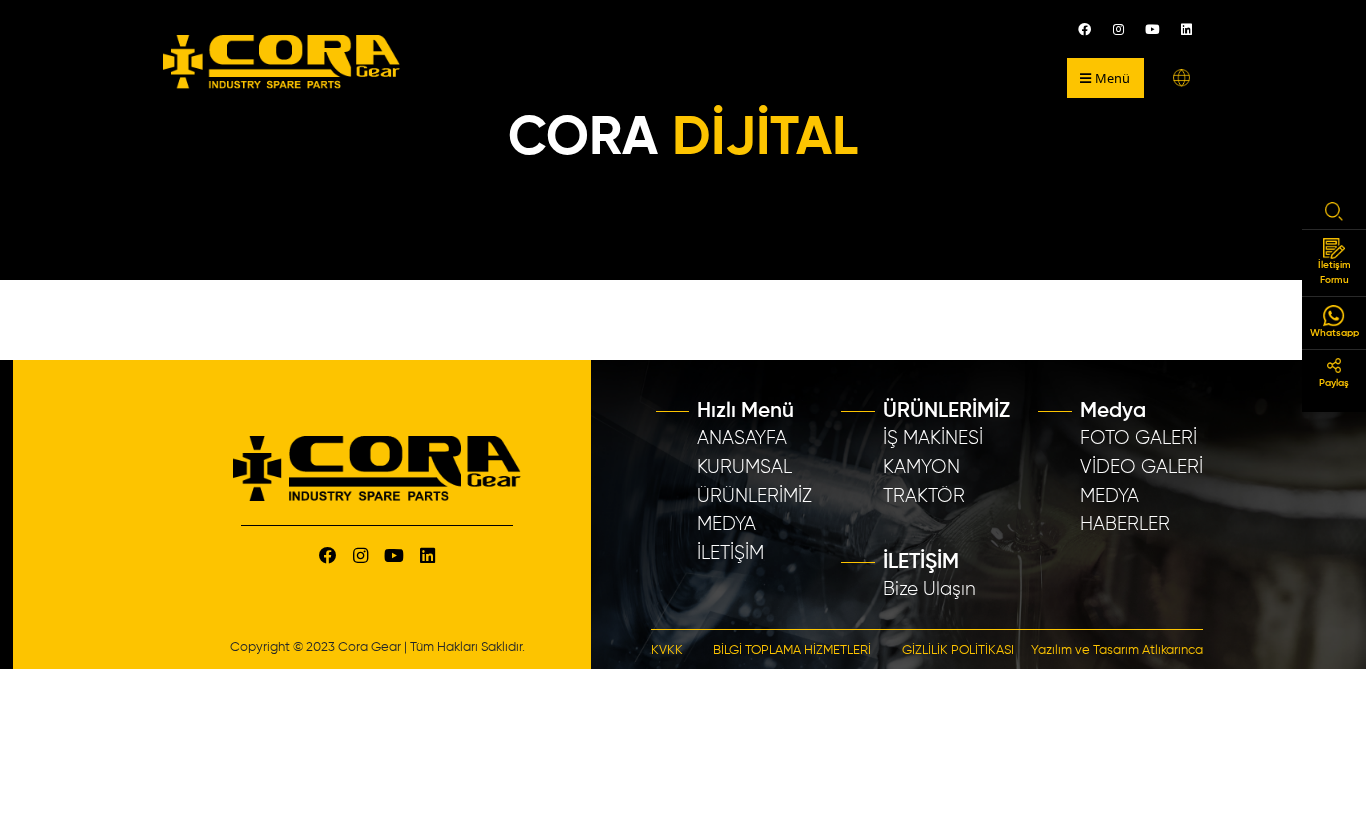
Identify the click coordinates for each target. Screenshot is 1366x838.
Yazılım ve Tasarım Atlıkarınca (1117, 650)
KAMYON (921, 467)
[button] (1181, 77)
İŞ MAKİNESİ (933, 438)
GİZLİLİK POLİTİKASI (958, 650)
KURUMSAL (744, 467)
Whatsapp (1334, 333)
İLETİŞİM (730, 553)
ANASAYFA (742, 438)
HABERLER (1125, 524)
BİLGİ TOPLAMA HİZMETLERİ (792, 650)
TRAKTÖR (924, 496)
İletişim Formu (1334, 272)
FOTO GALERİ (1138, 438)
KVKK (667, 650)
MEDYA (726, 524)
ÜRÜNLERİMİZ (754, 496)
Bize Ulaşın (929, 589)
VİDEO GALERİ (1141, 467)
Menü (1112, 78)
